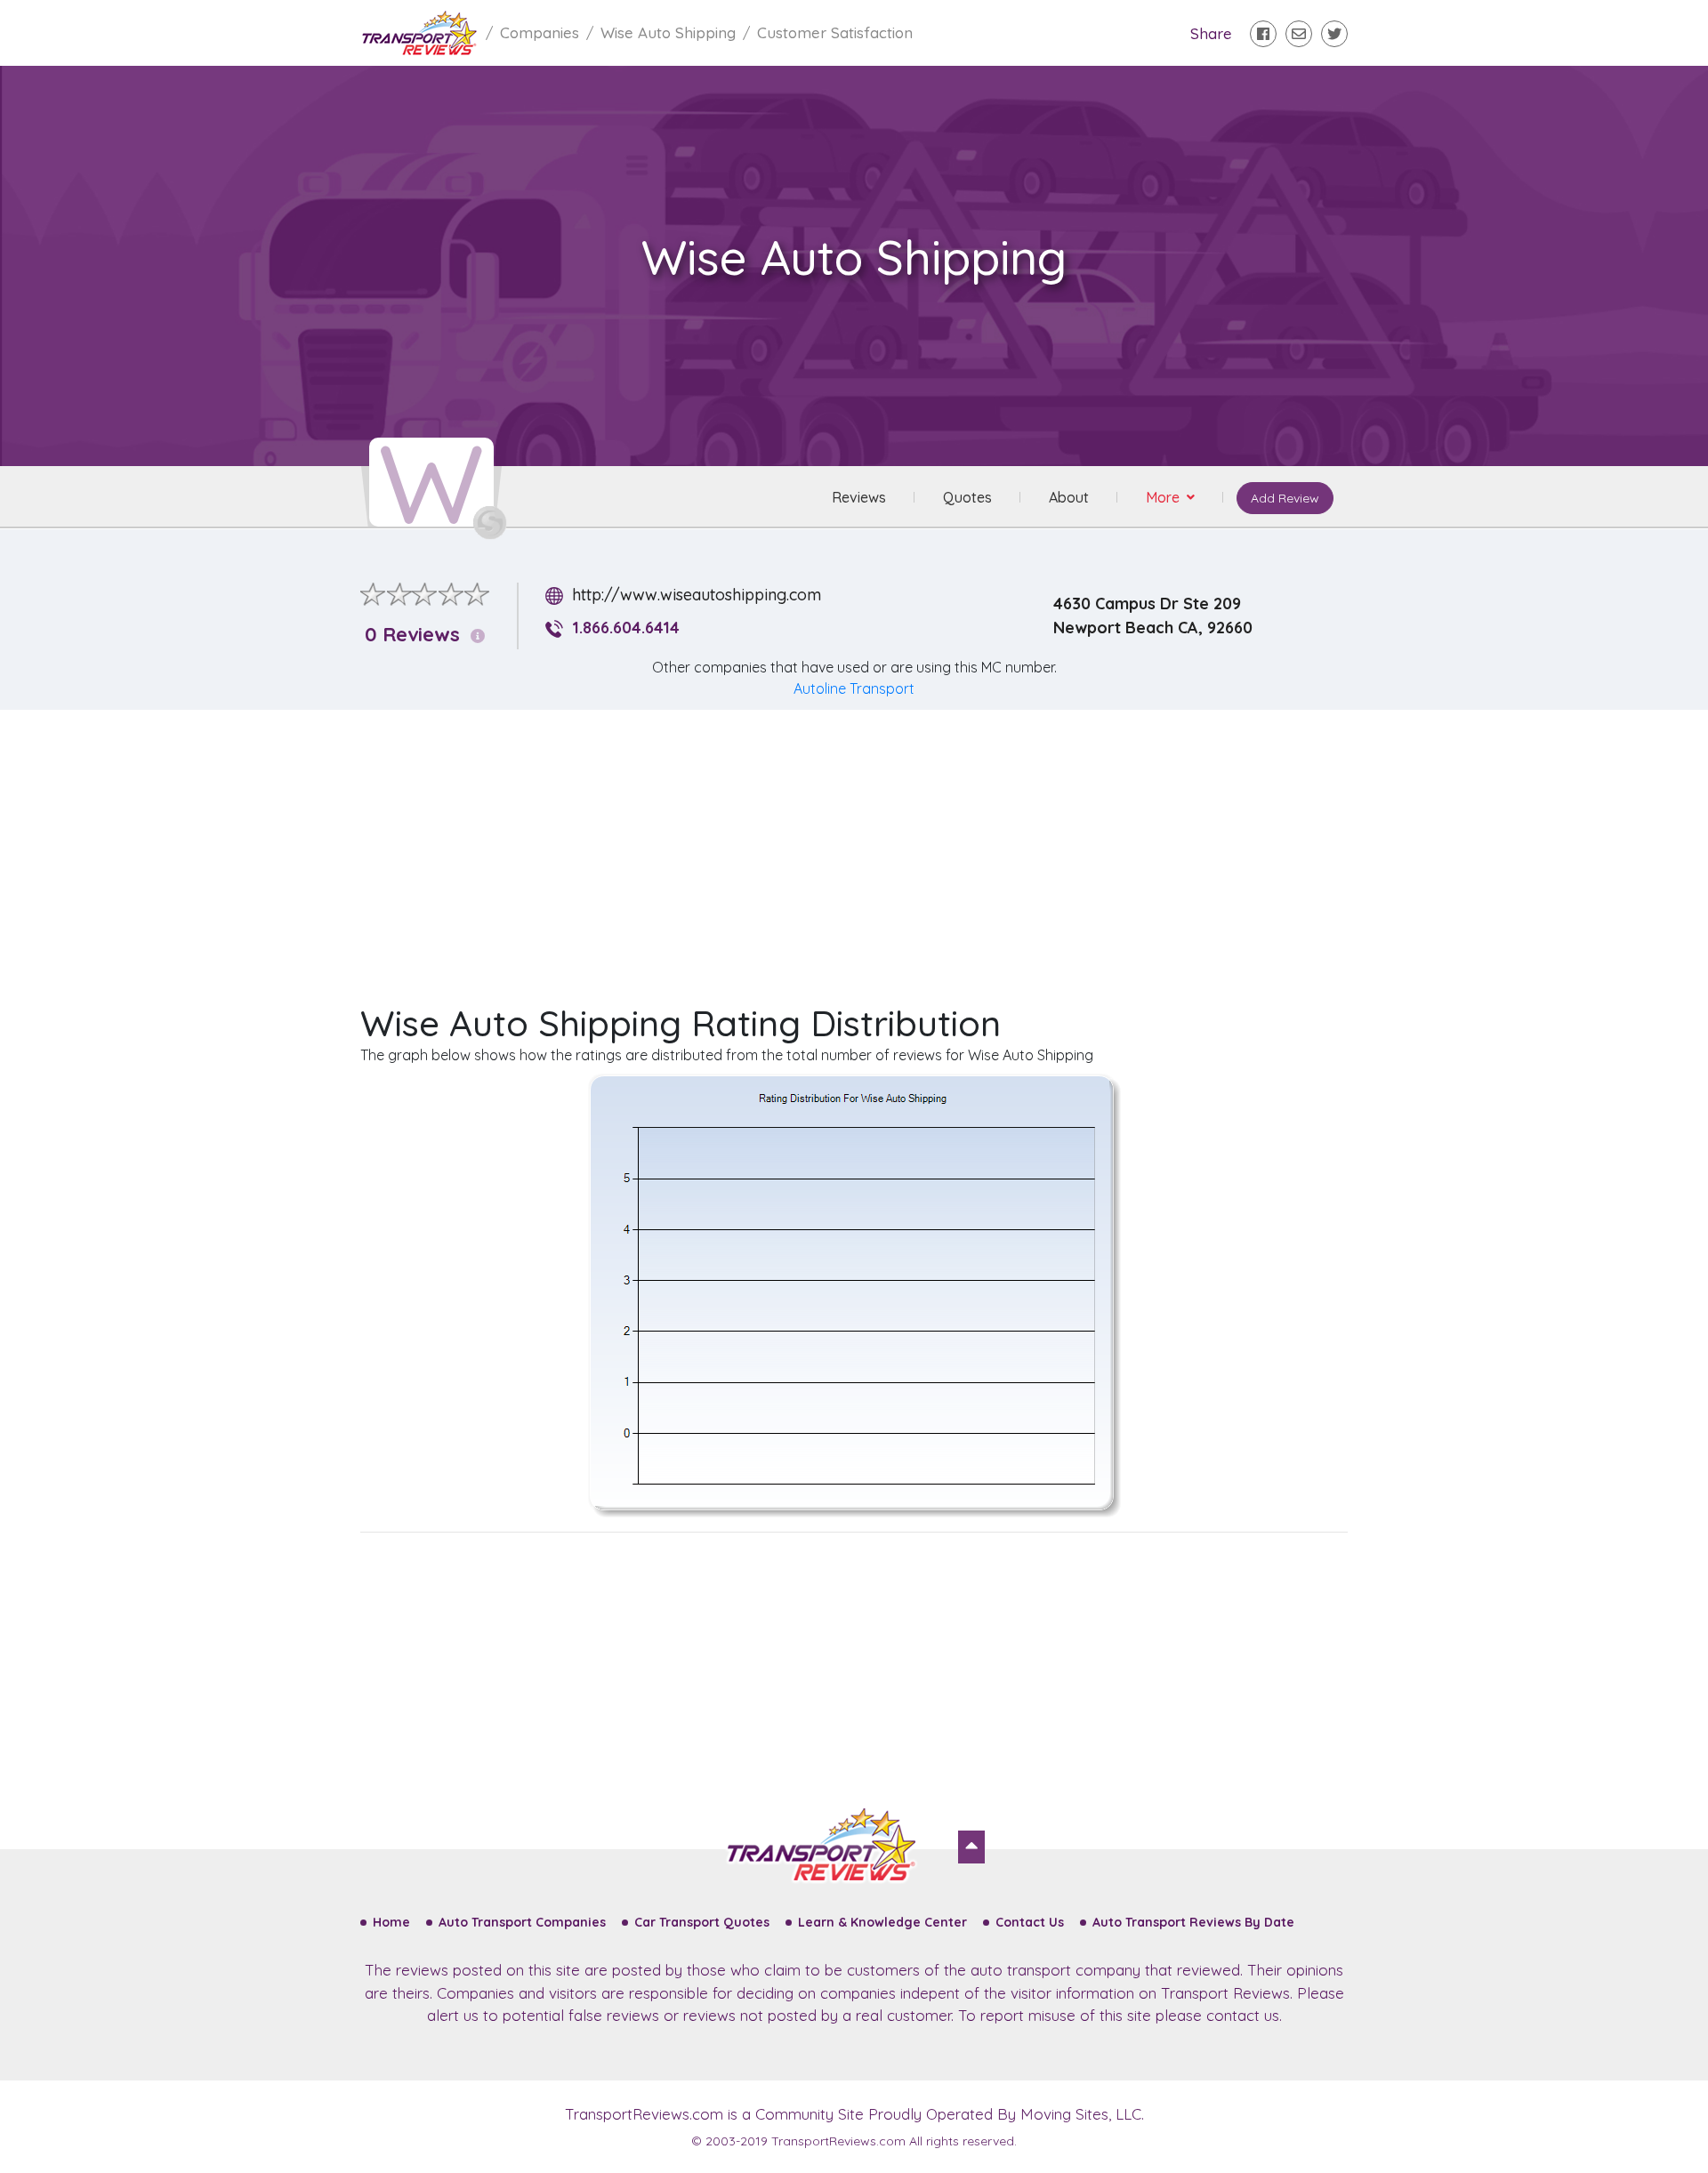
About (1069, 497)
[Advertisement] (868, 849)
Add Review (1285, 498)
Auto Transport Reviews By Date (1193, 1922)
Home (391, 1922)
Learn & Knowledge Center (882, 1922)
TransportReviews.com (644, 2114)
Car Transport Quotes (702, 1922)
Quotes (967, 497)
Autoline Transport (854, 688)
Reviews (859, 497)
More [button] (1164, 497)
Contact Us (1030, 1922)
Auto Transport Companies (522, 1922)
